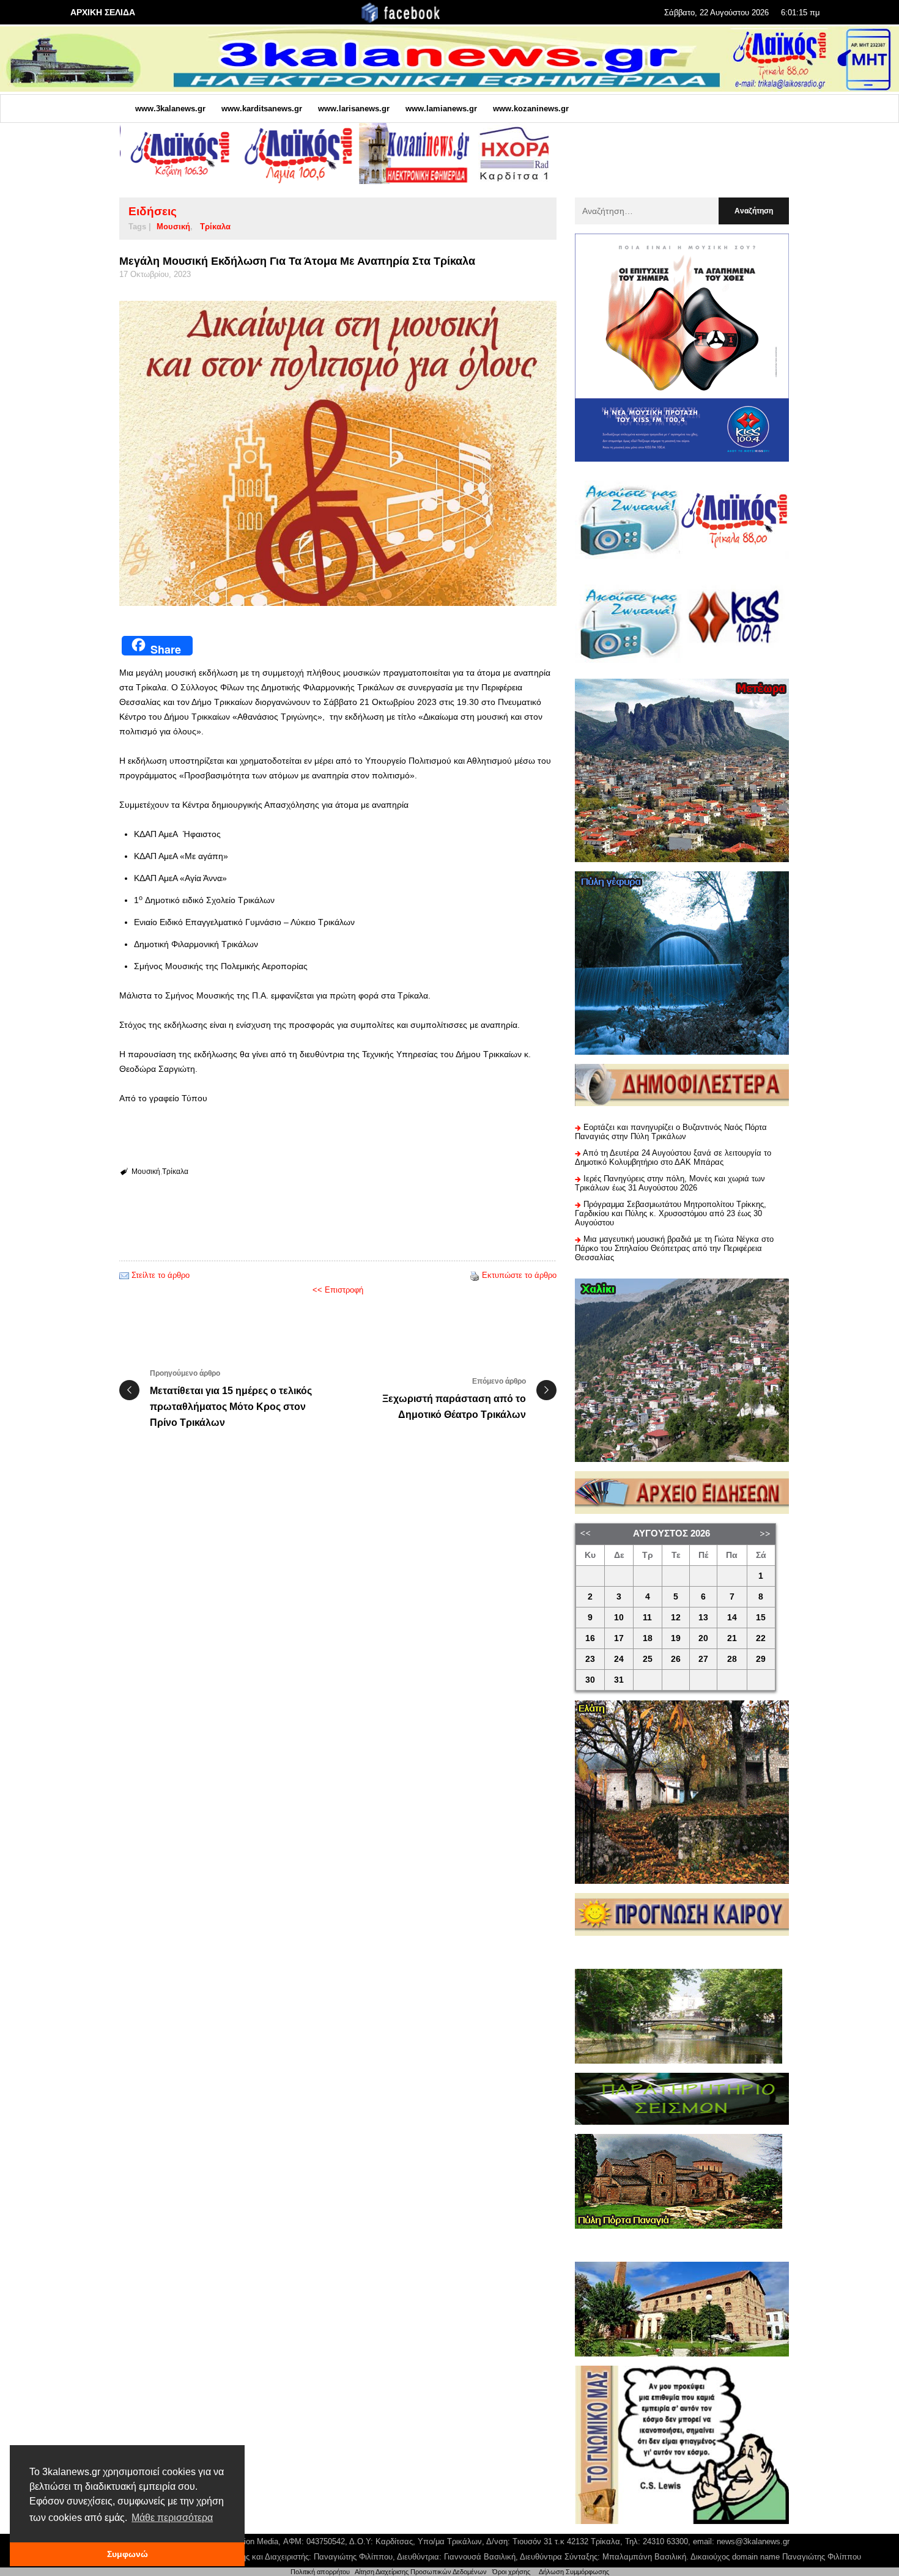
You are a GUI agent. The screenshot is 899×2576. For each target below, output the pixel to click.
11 (647, 1618)
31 (619, 1680)
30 (590, 1680)
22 (761, 1638)
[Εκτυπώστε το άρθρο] (475, 1275)
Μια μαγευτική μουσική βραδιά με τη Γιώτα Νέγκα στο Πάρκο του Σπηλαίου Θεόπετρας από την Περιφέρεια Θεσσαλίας (674, 1248)
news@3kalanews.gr (753, 2541)
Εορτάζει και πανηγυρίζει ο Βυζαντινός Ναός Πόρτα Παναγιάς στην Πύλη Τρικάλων (671, 1132)
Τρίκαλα (215, 227)
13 (703, 1618)
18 (648, 1638)
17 (619, 1638)
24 (619, 1659)
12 (676, 1618)
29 (761, 1659)
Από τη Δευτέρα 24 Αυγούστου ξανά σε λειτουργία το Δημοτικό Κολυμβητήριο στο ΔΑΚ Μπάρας (673, 1157)
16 (590, 1638)
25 (648, 1659)
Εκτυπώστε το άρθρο (519, 1275)
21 (732, 1638)
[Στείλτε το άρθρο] (124, 1275)
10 (619, 1618)
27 (703, 1659)
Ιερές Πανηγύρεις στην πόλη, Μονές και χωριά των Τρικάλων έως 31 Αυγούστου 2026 (670, 1183)
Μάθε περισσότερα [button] (172, 2518)
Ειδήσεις (153, 211)
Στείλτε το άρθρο (161, 1275)
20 (703, 1638)
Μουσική (173, 227)
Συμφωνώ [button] (128, 2554)
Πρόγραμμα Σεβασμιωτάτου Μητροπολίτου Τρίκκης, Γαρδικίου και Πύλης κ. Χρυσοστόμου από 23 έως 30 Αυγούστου (671, 1213)
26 (676, 1659)
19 (676, 1638)
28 (732, 1659)
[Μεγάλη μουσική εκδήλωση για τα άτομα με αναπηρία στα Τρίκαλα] (338, 453)
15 (761, 1618)
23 (590, 1659)
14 (732, 1618)
